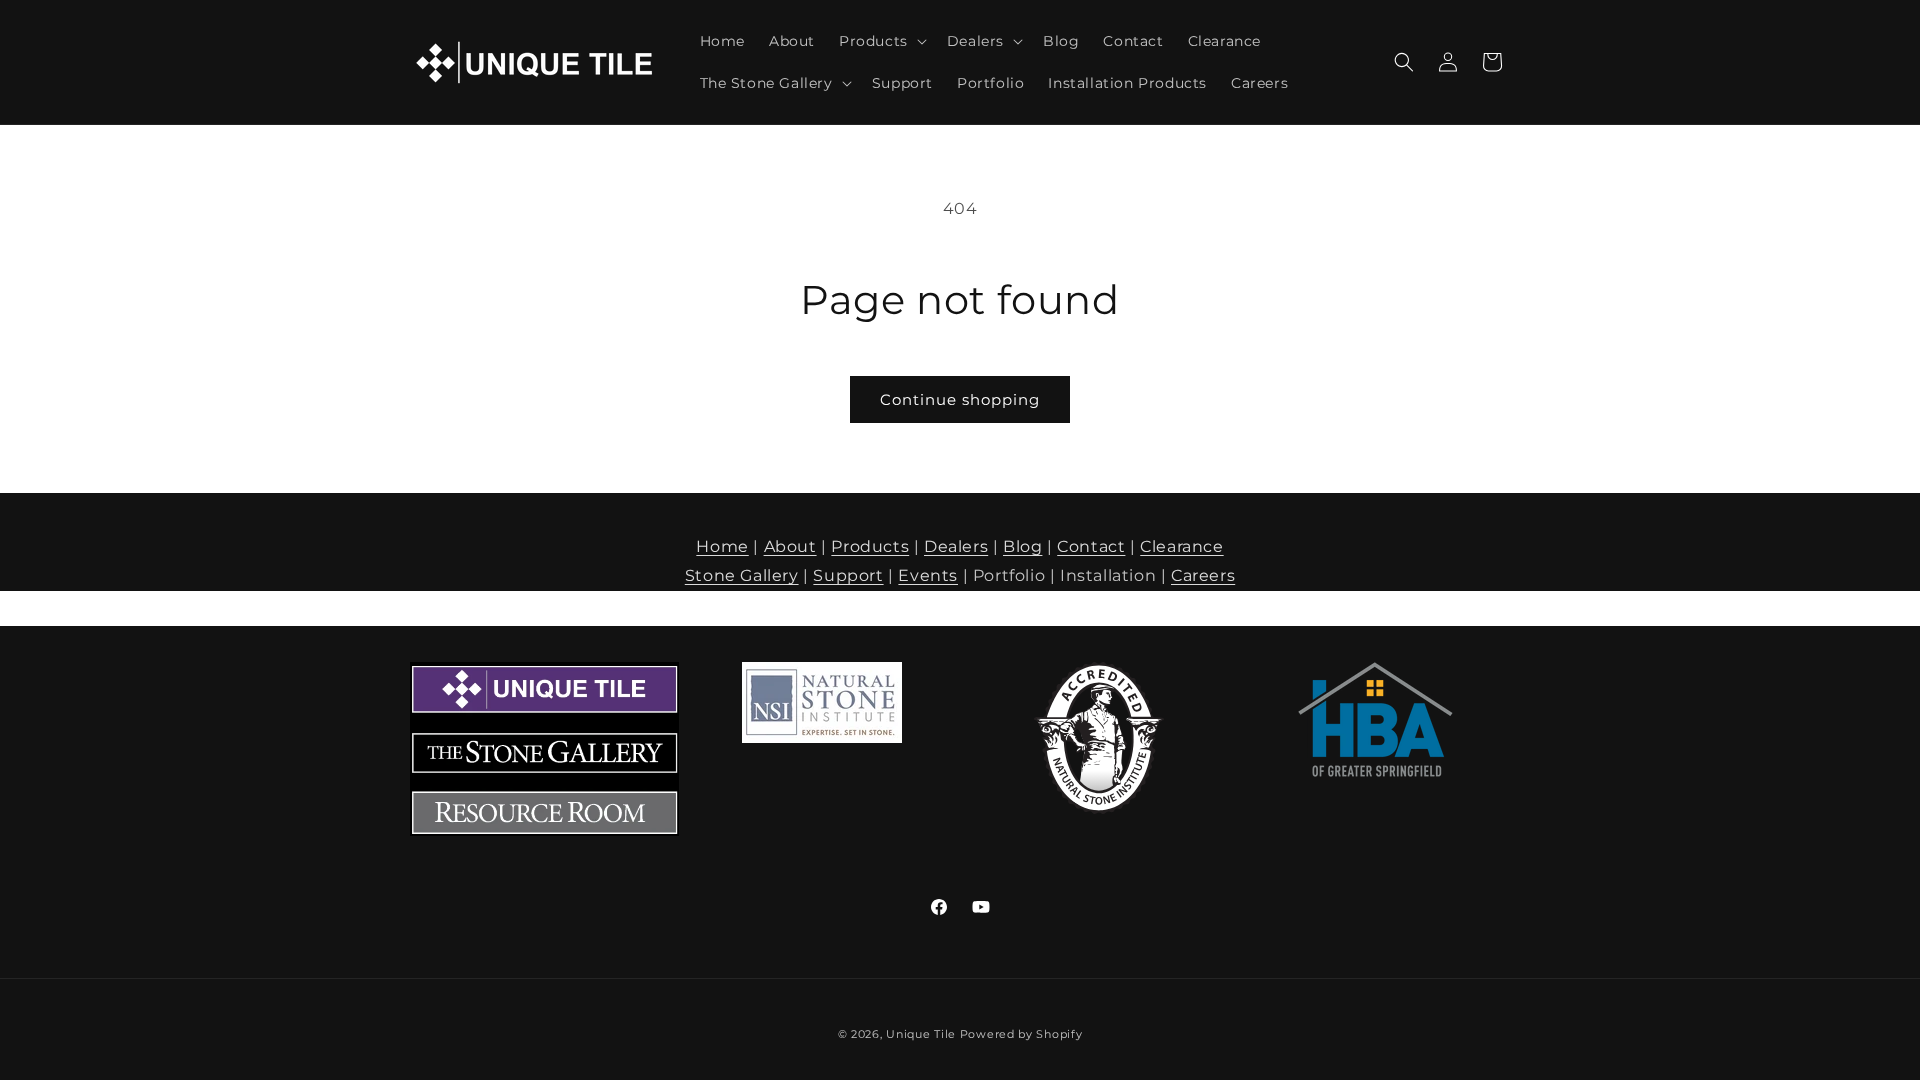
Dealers (956, 546)
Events (928, 575)
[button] (881, 41)
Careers (1203, 575)
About (790, 546)
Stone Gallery (742, 575)
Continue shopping (960, 399)
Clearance (1181, 546)
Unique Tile (921, 1034)
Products (870, 546)
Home (722, 546)
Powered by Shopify (1021, 1034)
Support (848, 575)
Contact (1091, 546)
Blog (1022, 546)
